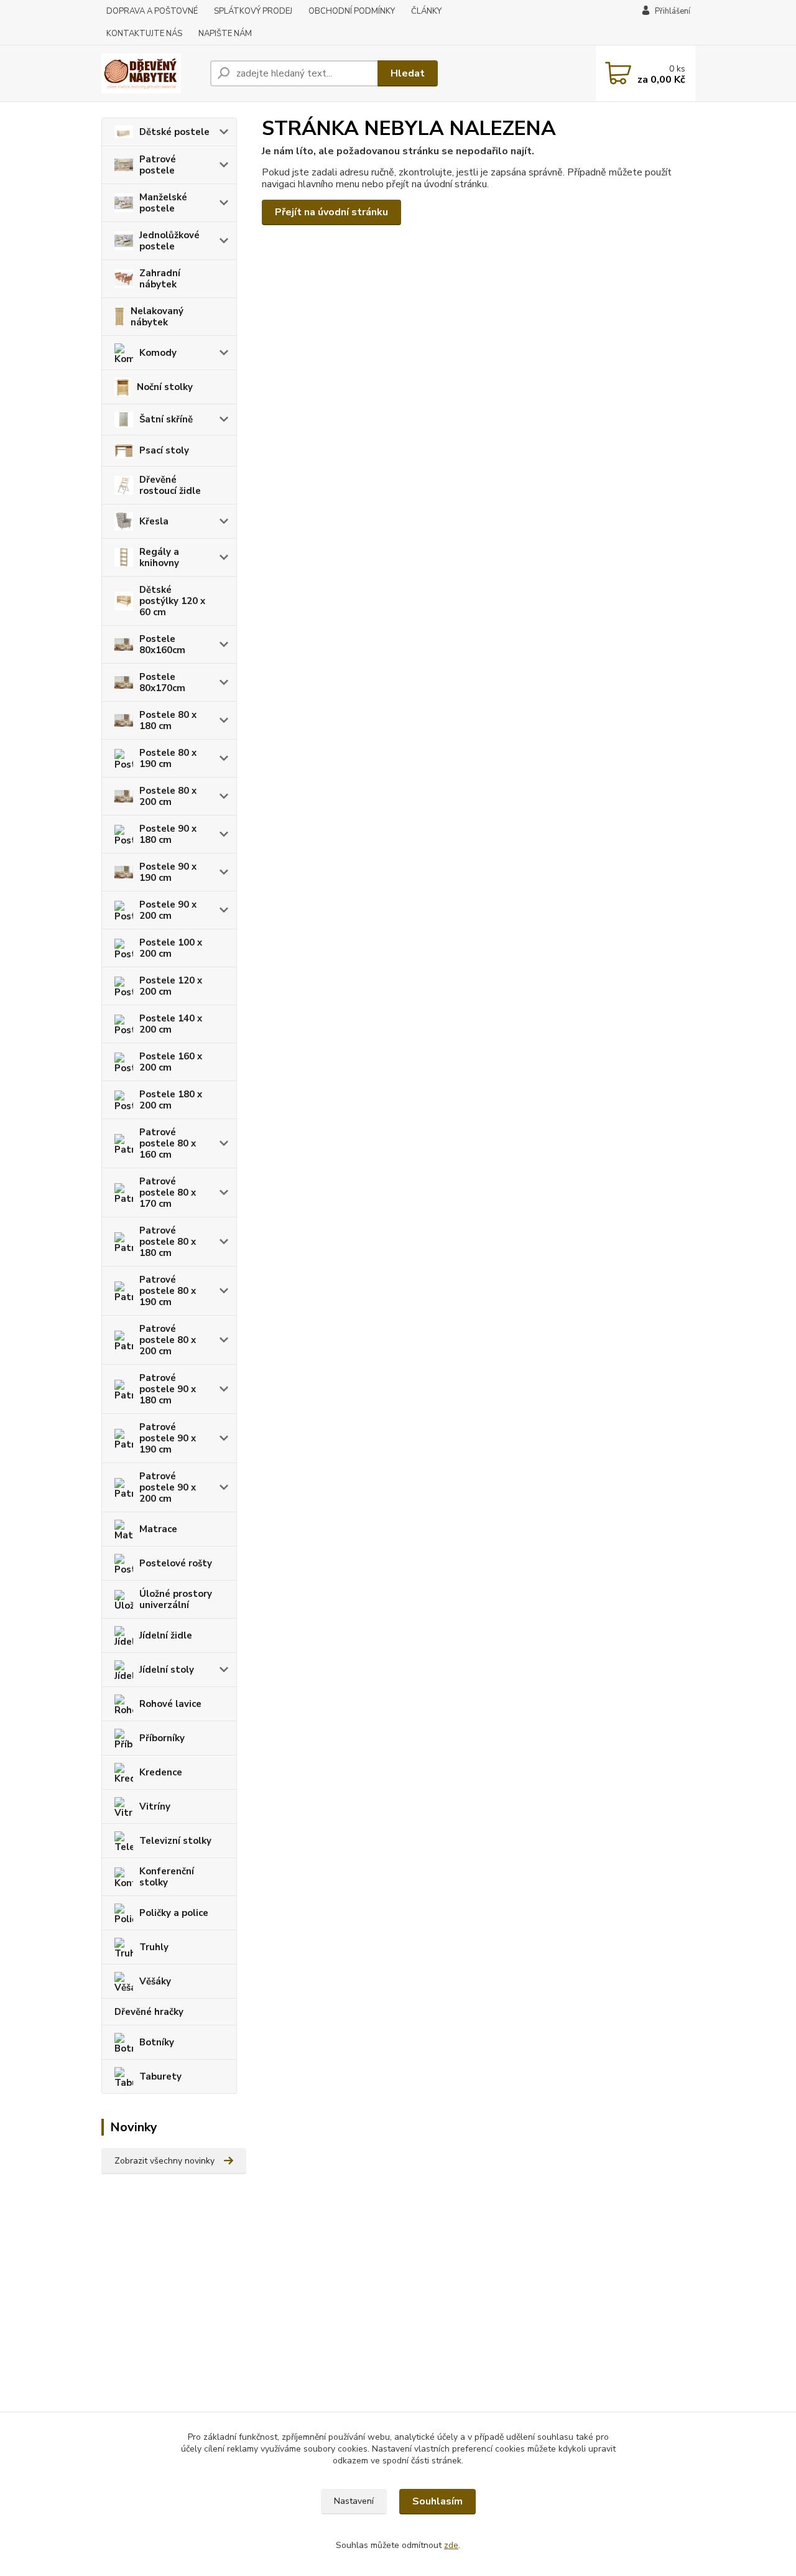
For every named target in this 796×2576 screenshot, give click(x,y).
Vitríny (155, 1806)
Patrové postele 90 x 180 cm (168, 1389)
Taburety (160, 2076)
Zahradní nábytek (160, 279)
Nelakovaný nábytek (157, 317)
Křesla (154, 521)
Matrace (158, 1529)
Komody (158, 353)
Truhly (154, 1947)
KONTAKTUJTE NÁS (144, 34)
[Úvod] (151, 73)
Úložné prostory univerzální (176, 1599)
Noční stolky (165, 387)
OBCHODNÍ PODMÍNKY (352, 11)
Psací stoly (164, 450)
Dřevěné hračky (149, 2012)
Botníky (157, 2042)
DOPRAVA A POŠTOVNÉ (152, 11)
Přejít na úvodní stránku (331, 212)
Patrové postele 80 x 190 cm (168, 1291)
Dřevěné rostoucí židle (170, 485)
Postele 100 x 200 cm (171, 948)
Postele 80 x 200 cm (168, 796)
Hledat (408, 73)
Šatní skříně (166, 419)
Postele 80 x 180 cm (168, 720)
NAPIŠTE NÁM (225, 34)
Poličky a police (174, 1913)
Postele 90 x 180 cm (168, 834)
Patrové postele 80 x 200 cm (168, 1340)
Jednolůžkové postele (169, 241)
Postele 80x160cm (162, 644)
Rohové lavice (170, 1704)
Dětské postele (174, 132)
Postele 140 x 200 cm (171, 1024)
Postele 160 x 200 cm (171, 1062)
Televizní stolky (175, 1841)
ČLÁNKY (426, 11)
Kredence (161, 1772)
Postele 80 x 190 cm (168, 758)
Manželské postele (163, 203)
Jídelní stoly (167, 1670)
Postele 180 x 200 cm (171, 1100)
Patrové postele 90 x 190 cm (168, 1438)
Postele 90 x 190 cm (168, 872)
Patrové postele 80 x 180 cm (168, 1242)
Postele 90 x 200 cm (168, 910)
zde (451, 2545)
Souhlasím (437, 2501)
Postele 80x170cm (162, 682)
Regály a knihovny (159, 557)
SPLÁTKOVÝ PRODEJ (253, 11)
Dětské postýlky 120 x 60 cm (172, 601)
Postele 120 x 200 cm (171, 986)
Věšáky (155, 1981)
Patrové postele (158, 165)
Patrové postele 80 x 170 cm (168, 1193)
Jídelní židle (166, 1635)
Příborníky (162, 1738)
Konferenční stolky (167, 1877)
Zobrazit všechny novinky (164, 2161)
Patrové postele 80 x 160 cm (168, 1143)
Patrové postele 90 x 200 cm (168, 1487)
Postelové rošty (176, 1563)
